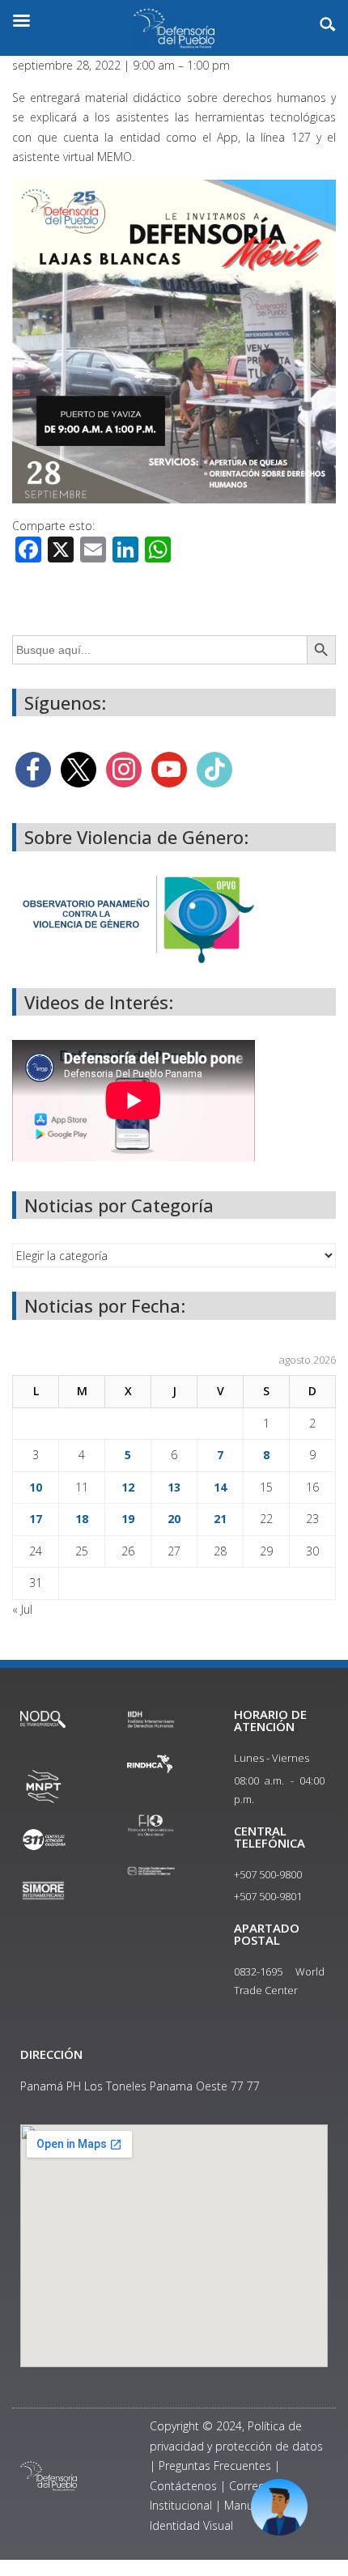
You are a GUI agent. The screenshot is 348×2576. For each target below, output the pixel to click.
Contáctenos (183, 2486)
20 (174, 1519)
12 (128, 1487)
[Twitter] (79, 768)
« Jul (22, 1609)
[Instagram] (124, 768)
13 (174, 1487)
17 (36, 1519)
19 (128, 1519)
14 (220, 1487)
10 (36, 1487)
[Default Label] (169, 768)
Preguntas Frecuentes (215, 2466)
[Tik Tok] (214, 768)
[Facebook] (33, 768)
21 (220, 1519)
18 (82, 1519)
